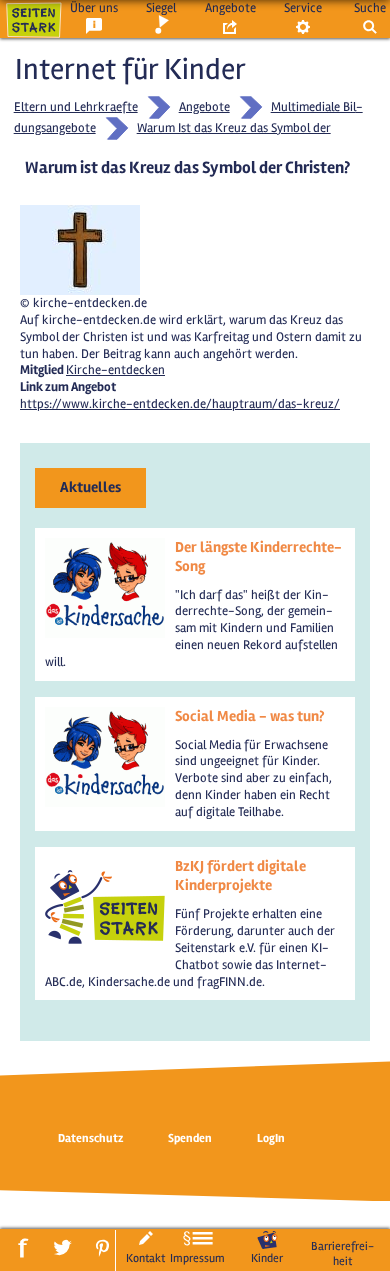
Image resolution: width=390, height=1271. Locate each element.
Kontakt (145, 1258)
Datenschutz (90, 1138)
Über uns (94, 8)
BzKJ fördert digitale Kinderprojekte (240, 876)
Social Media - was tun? (249, 716)
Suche (370, 8)
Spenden (190, 1138)
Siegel (161, 8)
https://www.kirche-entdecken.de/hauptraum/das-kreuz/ (180, 404)
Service (303, 8)
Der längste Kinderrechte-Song (258, 557)
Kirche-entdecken (115, 370)
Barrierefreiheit (342, 1253)
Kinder (267, 1258)
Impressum (197, 1258)
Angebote (230, 8)
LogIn (271, 1138)
